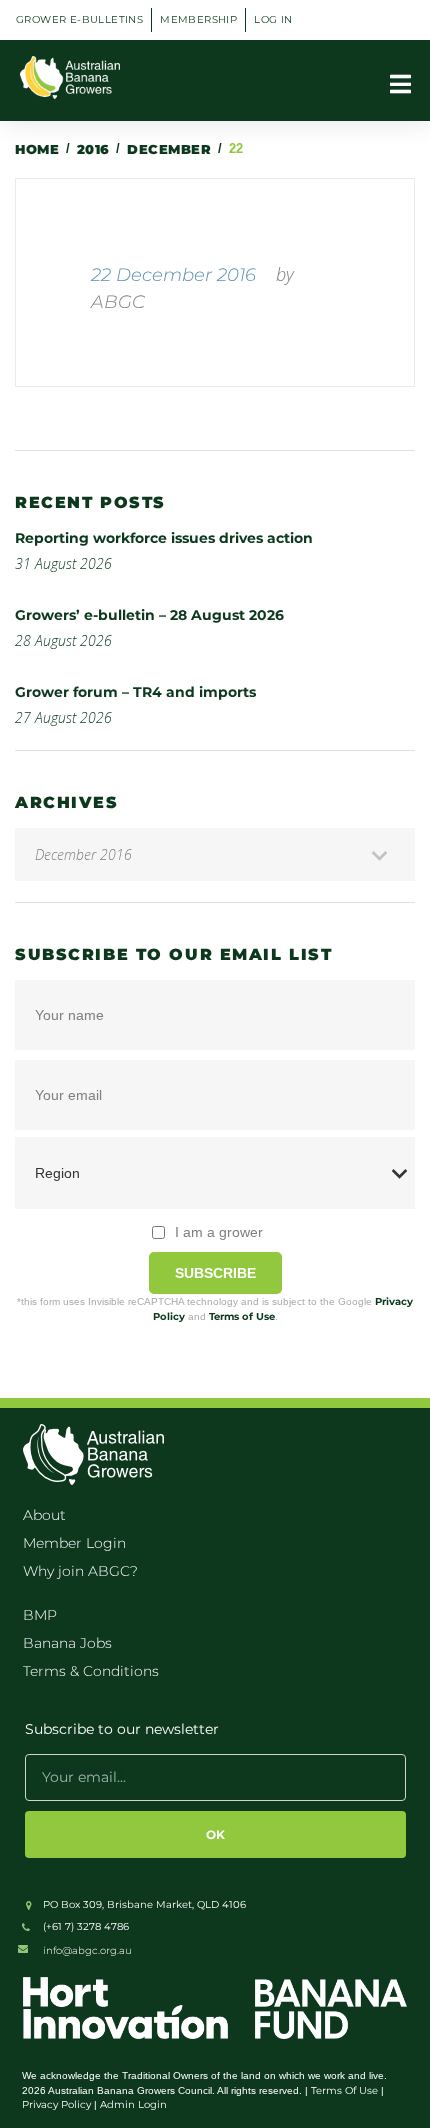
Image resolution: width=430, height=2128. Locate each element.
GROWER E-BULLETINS (79, 19)
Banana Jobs (67, 1643)
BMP (40, 1615)
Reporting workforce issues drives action (166, 538)
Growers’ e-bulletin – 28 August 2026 (149, 615)
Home (37, 149)
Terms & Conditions (91, 1671)
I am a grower (219, 1232)
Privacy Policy (56, 2104)
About (44, 1515)
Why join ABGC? (80, 1571)
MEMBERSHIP (198, 19)
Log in (273, 19)
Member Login (74, 1543)
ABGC (118, 302)
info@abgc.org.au (87, 1950)
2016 (93, 149)
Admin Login (133, 2104)
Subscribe (215, 1273)
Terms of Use (242, 1316)
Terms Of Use (344, 2090)
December (169, 149)
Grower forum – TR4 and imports (135, 692)
